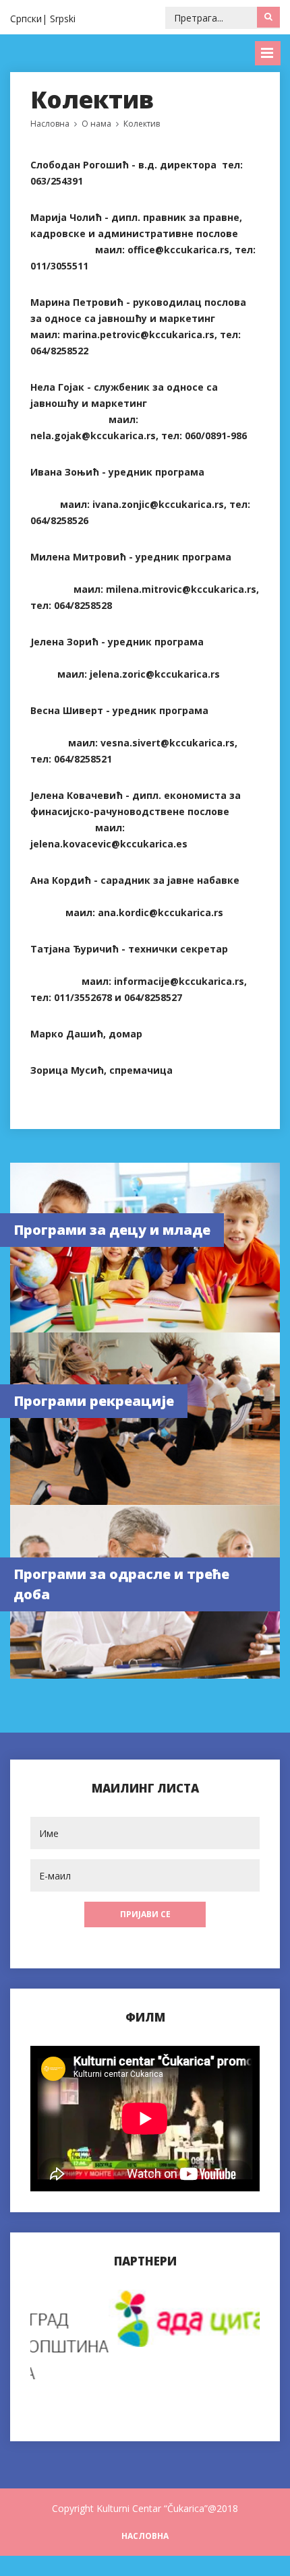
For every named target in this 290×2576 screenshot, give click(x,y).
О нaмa (96, 124)
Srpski (63, 19)
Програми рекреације (94, 1401)
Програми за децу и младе (112, 1230)
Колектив (142, 124)
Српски (26, 19)
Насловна (50, 124)
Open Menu (268, 53)
